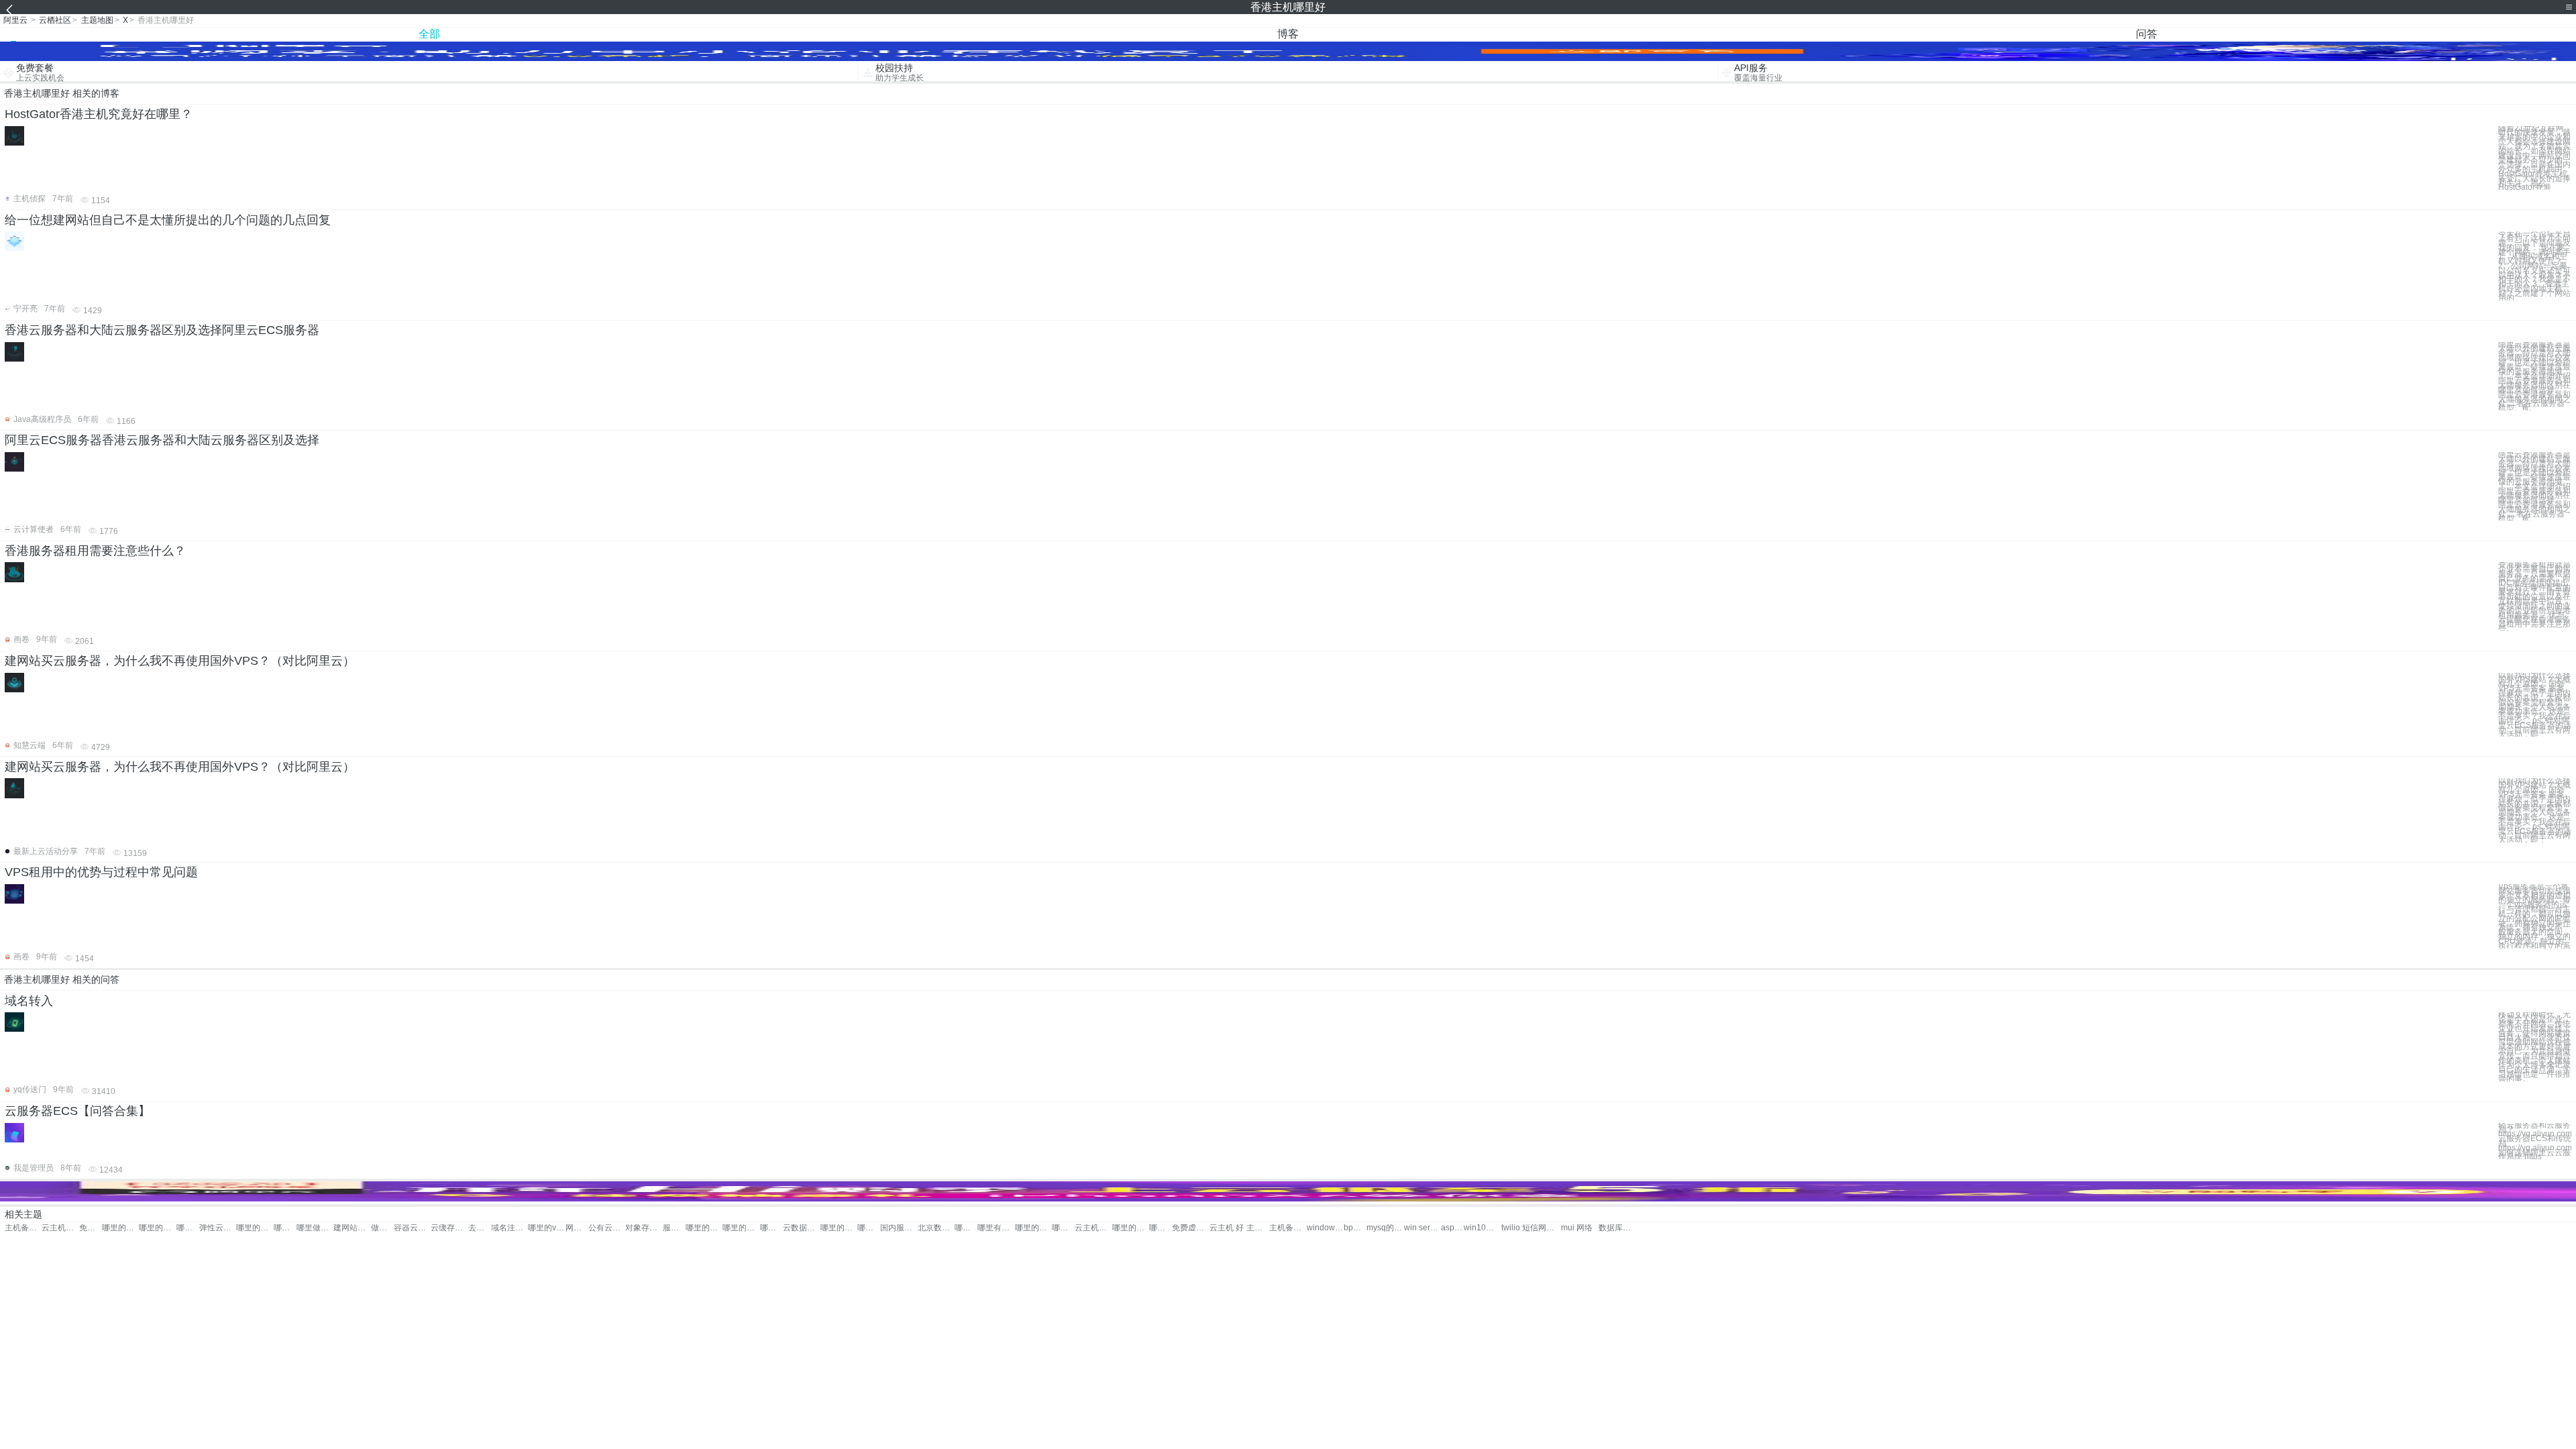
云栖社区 (55, 20)
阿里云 (15, 20)
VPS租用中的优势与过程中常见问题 (101, 872)
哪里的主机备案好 (120, 1228)
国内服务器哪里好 (899, 1228)
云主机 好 (1227, 1228)
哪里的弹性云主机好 (285, 1228)
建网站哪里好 (352, 1228)
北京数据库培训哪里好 (936, 1228)
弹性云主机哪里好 (218, 1228)
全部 (429, 34)
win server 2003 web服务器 (1423, 1228)
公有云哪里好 (607, 1228)
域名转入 (29, 1001)
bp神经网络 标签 (1355, 1228)
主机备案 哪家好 (1258, 1228)
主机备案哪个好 (1288, 1228)
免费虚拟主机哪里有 (1190, 1228)
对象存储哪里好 (644, 1228)
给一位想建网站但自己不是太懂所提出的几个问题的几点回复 (168, 220)
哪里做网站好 (315, 1228)
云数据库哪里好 (801, 1228)
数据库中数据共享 (1617, 1228)
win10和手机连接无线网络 (1482, 1228)
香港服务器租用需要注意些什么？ (95, 551)
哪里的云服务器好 (869, 1228)
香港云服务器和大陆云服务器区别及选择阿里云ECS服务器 (162, 330)
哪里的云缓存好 (839, 1228)
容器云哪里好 (412, 1228)
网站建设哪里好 (577, 1228)
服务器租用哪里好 (674, 1228)
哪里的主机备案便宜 (1033, 1228)
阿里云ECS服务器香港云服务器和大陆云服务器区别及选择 (162, 440)
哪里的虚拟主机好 (255, 1228)
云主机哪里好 (60, 1228)
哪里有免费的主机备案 (1161, 1228)
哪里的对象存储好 (741, 1228)
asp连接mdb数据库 (1452, 1228)
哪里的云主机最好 (1063, 1228)
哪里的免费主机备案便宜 (1131, 1228)
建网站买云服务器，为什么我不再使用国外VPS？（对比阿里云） (180, 661)
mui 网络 (1577, 1228)
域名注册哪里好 (509, 1228)
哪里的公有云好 (704, 1228)
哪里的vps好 (546, 1228)
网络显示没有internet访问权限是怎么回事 (1550, 1228)
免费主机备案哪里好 (91, 1228)
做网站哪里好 (382, 1228)
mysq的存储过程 (1385, 1228)
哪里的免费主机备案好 (188, 1228)
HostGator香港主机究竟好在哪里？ (99, 114)
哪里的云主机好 (157, 1228)
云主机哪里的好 (1093, 1228)
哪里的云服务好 (771, 1228)
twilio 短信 (1520, 1228)
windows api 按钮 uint (1325, 1228)
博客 (1288, 34)
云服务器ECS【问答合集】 (77, 1111)
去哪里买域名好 (480, 1228)
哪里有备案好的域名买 (996, 1228)
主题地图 (97, 20)
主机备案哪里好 (23, 1228)
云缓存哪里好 (449, 1228)
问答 (2147, 34)
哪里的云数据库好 (966, 1228)
